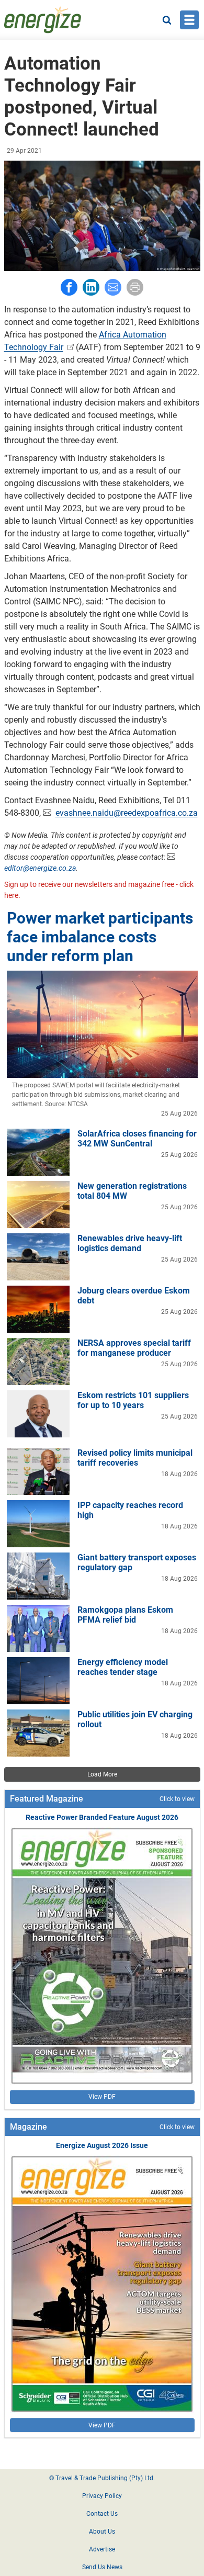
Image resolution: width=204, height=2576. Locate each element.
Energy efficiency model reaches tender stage (123, 1667)
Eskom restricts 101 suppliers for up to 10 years (133, 1400)
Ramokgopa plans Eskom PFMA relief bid (125, 1615)
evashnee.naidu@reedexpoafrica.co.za (127, 813)
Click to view (177, 1799)
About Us (102, 2532)
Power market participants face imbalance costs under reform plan (100, 937)
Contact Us (102, 2514)
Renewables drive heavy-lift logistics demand (130, 1243)
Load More (102, 1774)
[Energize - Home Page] (43, 20)
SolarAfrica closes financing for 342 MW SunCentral (137, 1139)
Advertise (102, 2549)
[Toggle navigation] (189, 20)
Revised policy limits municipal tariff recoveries (135, 1458)
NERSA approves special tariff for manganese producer (134, 1348)
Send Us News (102, 2567)
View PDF (102, 2097)
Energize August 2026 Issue (102, 2145)
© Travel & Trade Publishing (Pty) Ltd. (102, 2478)
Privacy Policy (102, 2496)
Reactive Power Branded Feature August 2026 (102, 1817)
